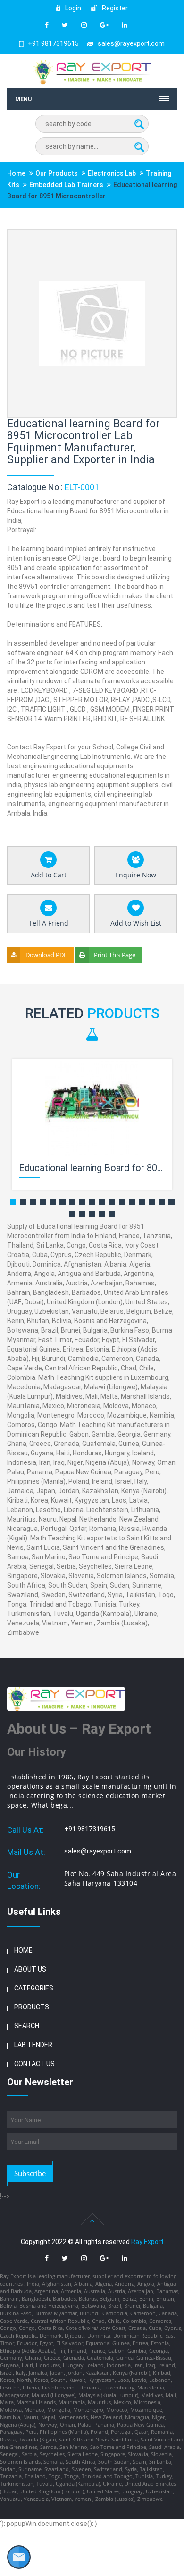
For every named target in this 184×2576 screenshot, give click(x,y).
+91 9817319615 (53, 43)
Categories (34, 1988)
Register (114, 8)
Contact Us (34, 2064)
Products (32, 2007)
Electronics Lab (112, 173)
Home (16, 173)
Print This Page (115, 955)
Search (27, 2026)
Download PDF (46, 955)
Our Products (57, 173)
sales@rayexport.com (131, 43)
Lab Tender (33, 2045)
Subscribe (30, 2173)
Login (72, 8)
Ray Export (147, 2242)
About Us (30, 1969)
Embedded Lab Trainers (66, 185)
